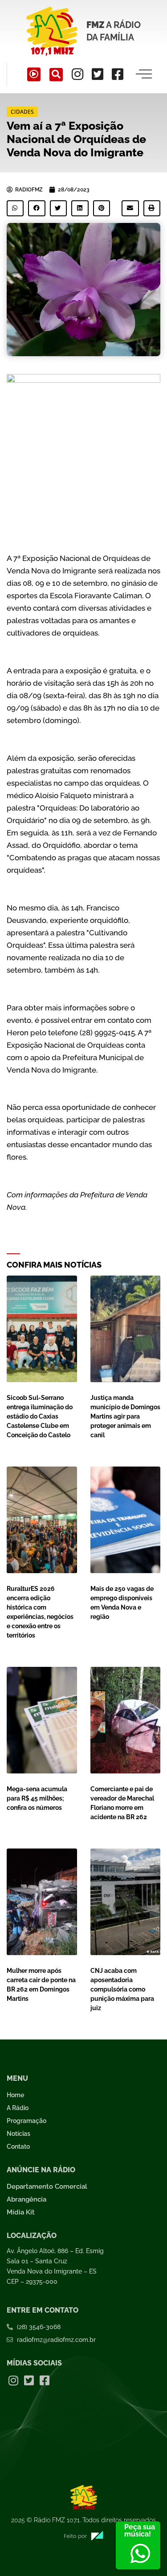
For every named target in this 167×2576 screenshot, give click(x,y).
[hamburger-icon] (144, 75)
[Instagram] (77, 74)
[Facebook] (118, 74)
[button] (56, 75)
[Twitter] (98, 74)
